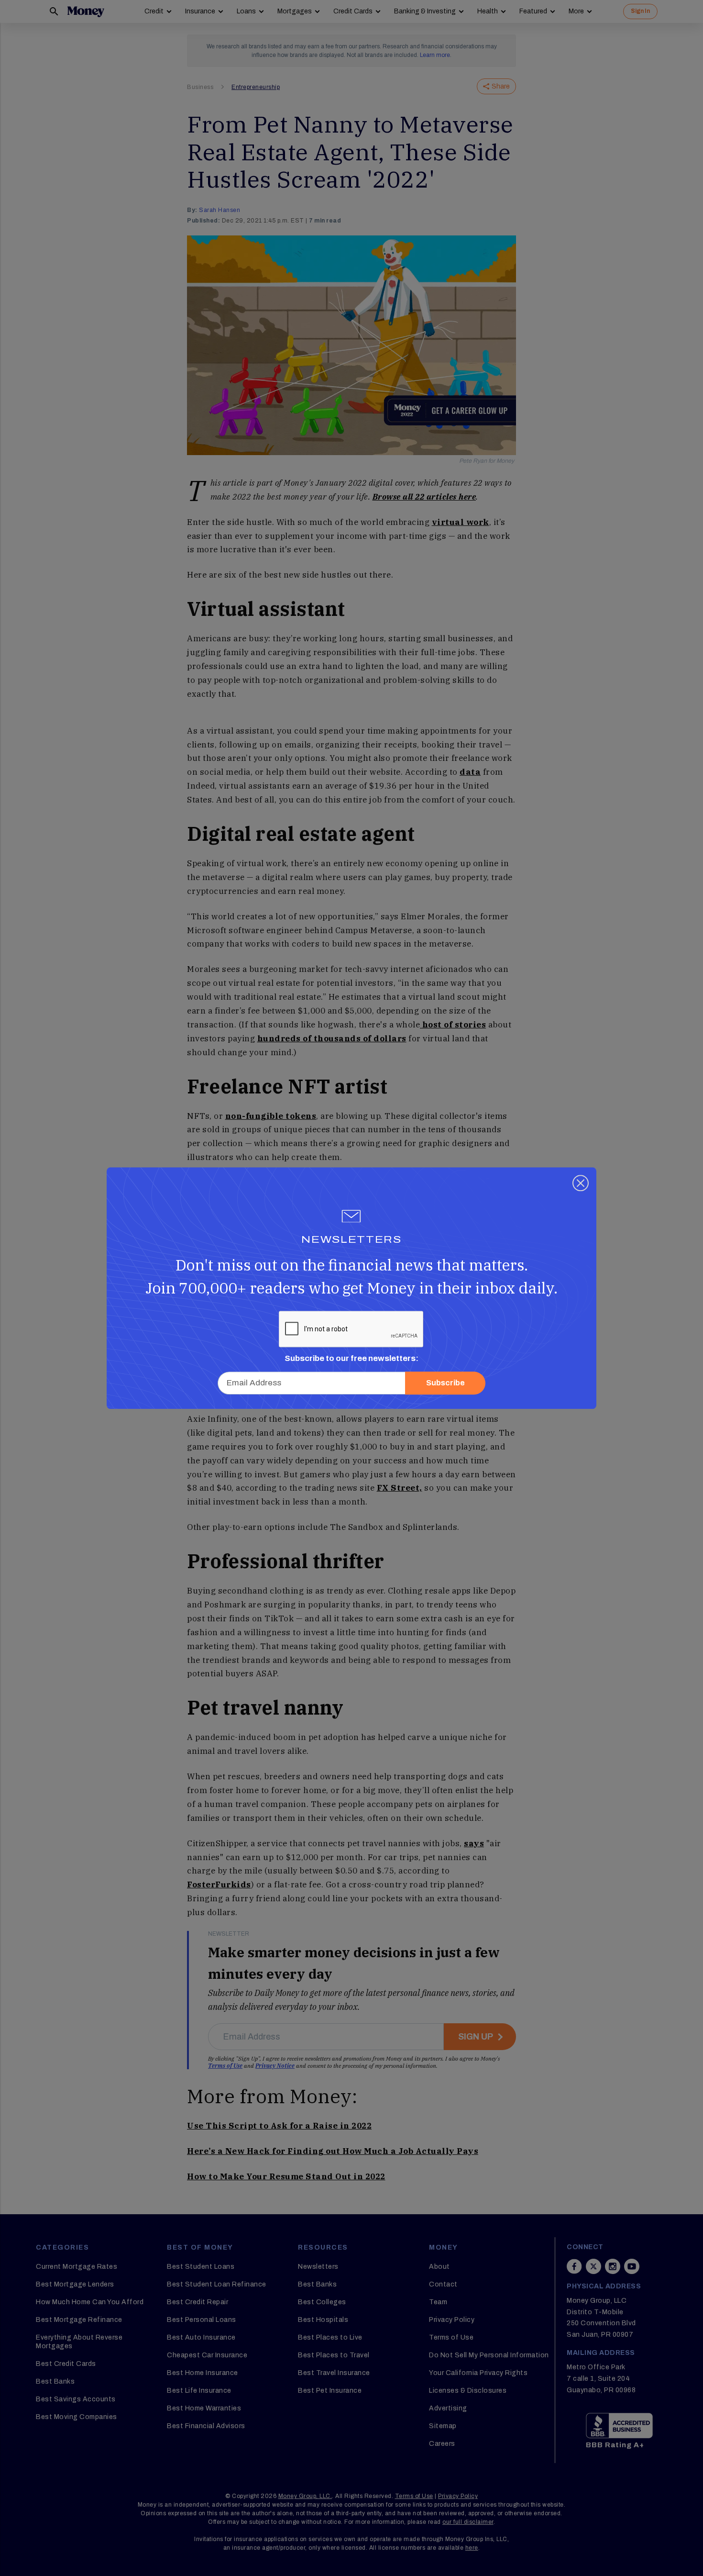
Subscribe (445, 1383)
